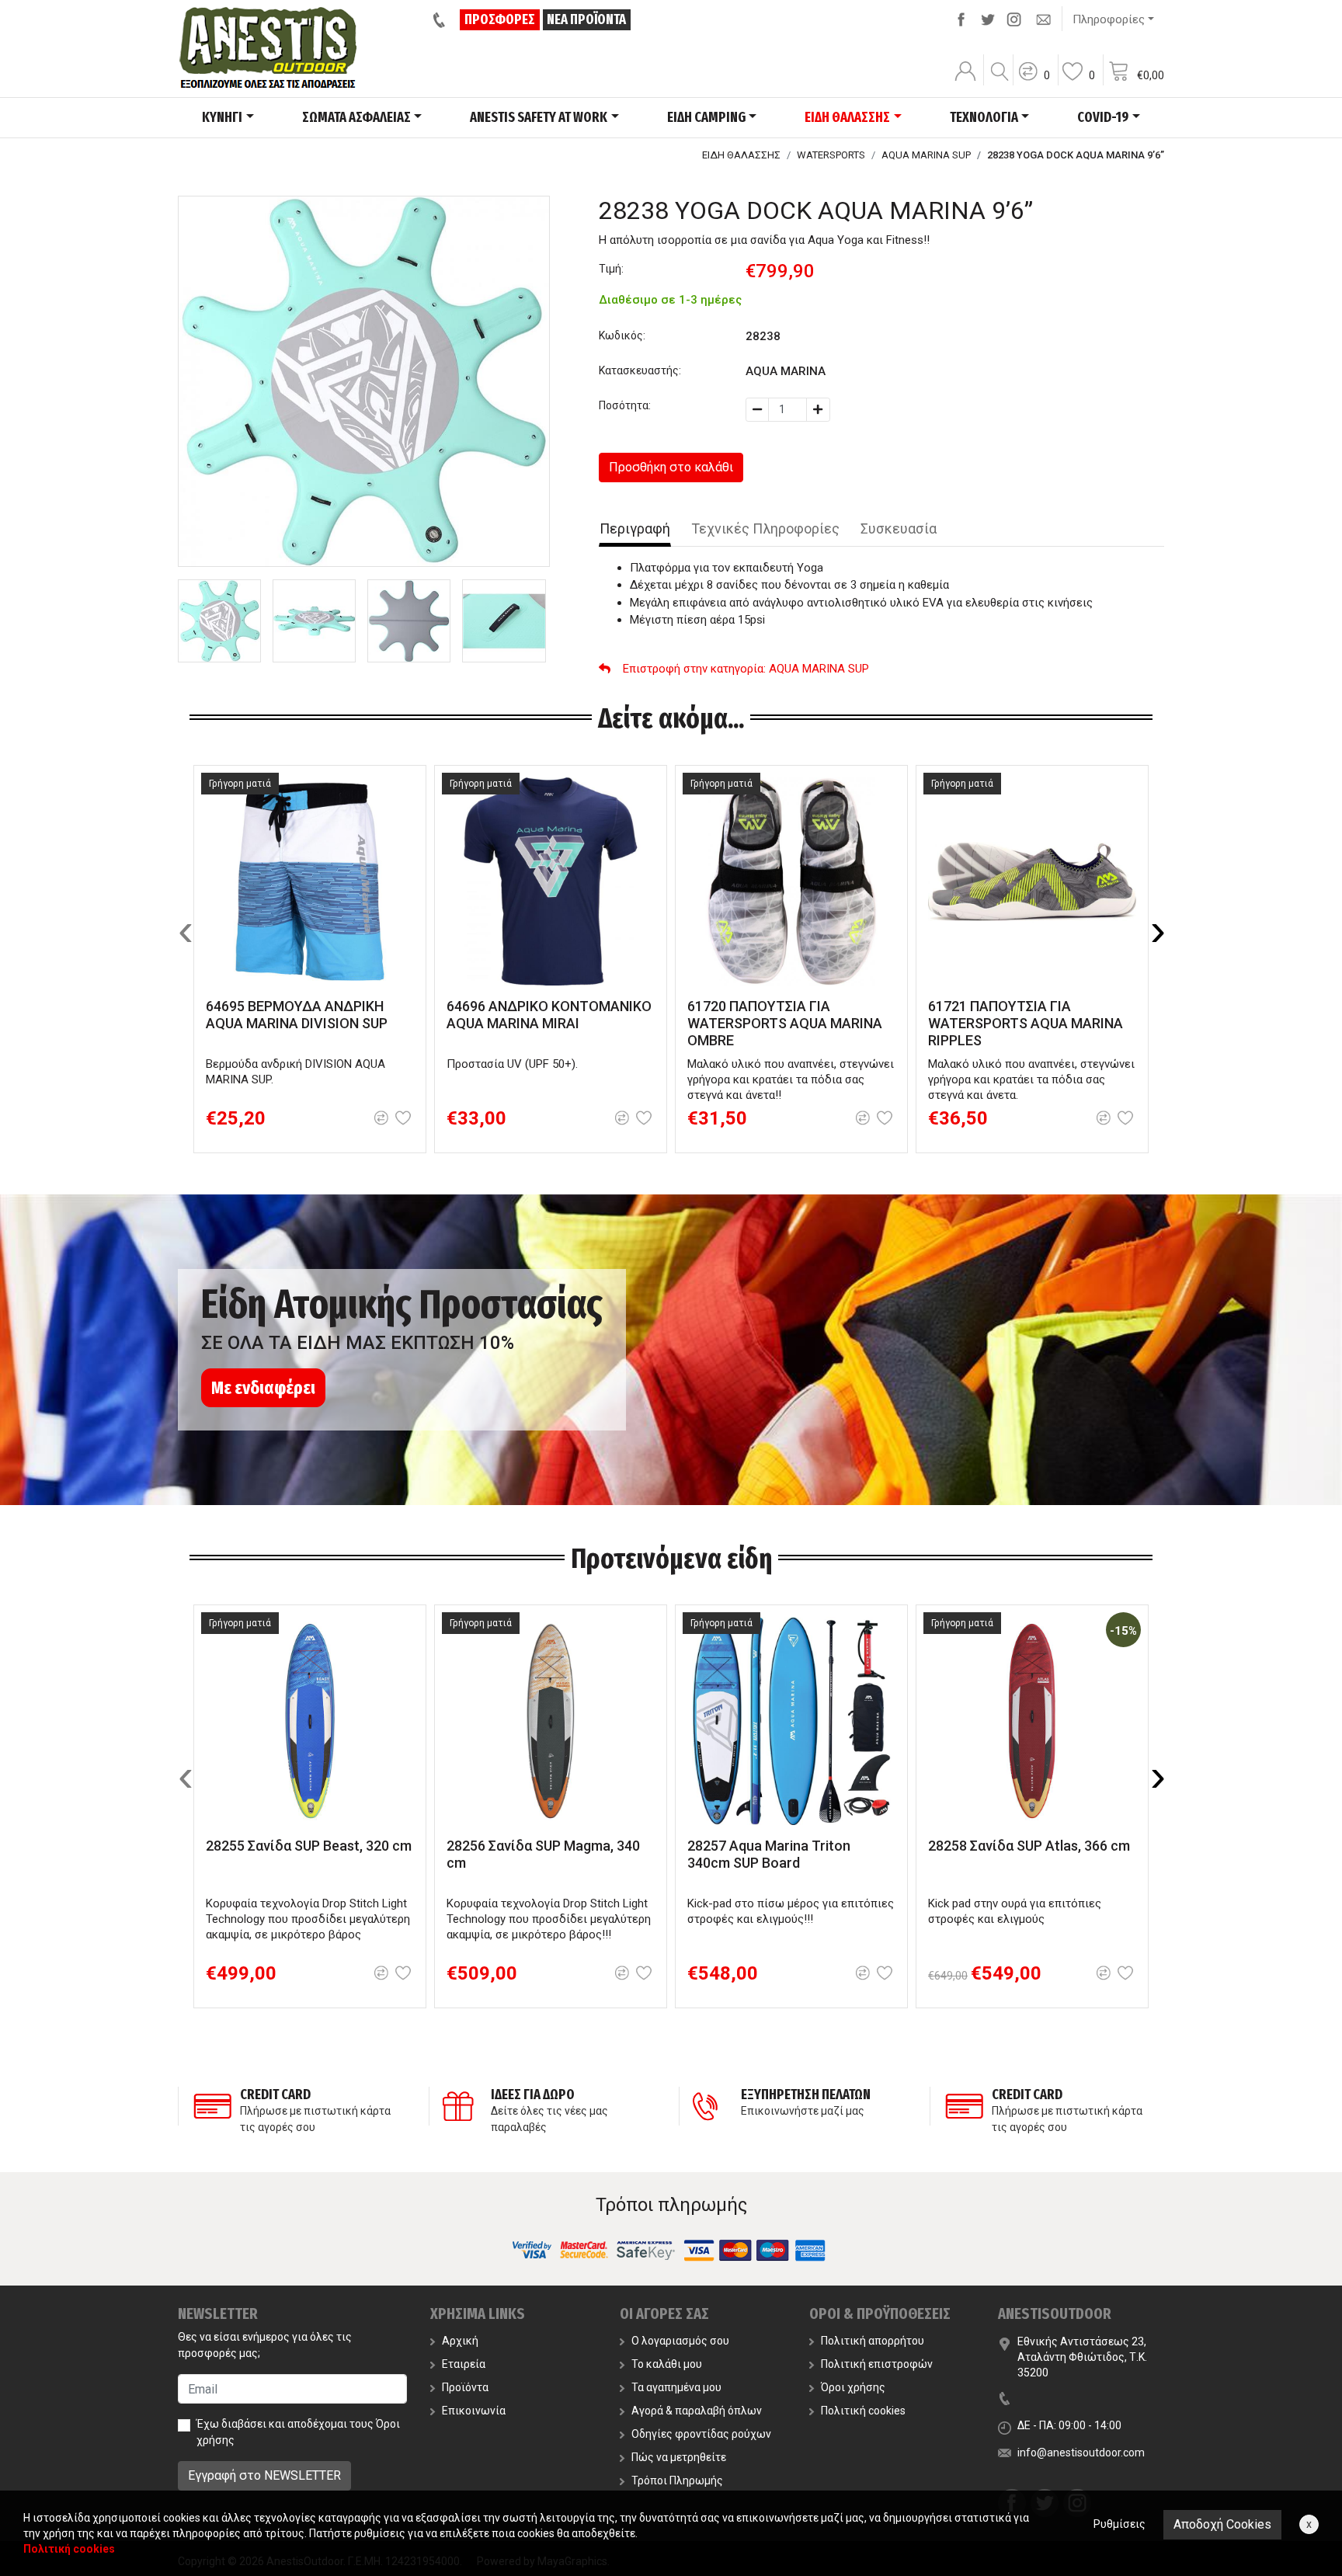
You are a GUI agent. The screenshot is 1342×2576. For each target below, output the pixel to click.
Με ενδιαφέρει (263, 1388)
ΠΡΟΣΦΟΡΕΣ (500, 19)
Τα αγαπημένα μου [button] (676, 2387)
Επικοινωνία (474, 2411)
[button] (1034, 82)
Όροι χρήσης (853, 2387)
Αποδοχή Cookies (1222, 2524)
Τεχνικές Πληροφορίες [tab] (765, 528)
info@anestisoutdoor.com (1081, 2453)
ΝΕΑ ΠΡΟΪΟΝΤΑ (586, 19)
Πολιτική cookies (863, 2411)
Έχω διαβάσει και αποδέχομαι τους (298, 2432)
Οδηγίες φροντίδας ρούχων (701, 2434)
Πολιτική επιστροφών (877, 2364)
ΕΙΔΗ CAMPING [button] (706, 117)
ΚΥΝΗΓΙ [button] (222, 117)
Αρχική (460, 2341)
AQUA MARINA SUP (926, 155)
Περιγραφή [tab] (635, 528)
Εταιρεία (464, 2364)
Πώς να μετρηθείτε (679, 2457)
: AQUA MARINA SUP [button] (746, 669)
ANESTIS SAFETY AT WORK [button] (539, 117)
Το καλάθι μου (667, 2364)
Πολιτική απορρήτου (873, 2341)
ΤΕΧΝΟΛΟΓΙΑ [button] (984, 117)
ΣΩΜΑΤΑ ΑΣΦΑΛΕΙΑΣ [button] (356, 117)
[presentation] (186, 930)
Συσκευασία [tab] (899, 528)
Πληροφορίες (1109, 19)
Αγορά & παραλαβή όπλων (697, 2411)
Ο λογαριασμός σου (680, 2341)
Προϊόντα (465, 2387)
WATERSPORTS (831, 155)
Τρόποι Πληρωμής (677, 2480)
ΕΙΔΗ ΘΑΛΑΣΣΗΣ (741, 155)
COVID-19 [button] (1103, 117)
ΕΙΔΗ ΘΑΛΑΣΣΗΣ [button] (847, 117)
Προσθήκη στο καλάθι (671, 467)
